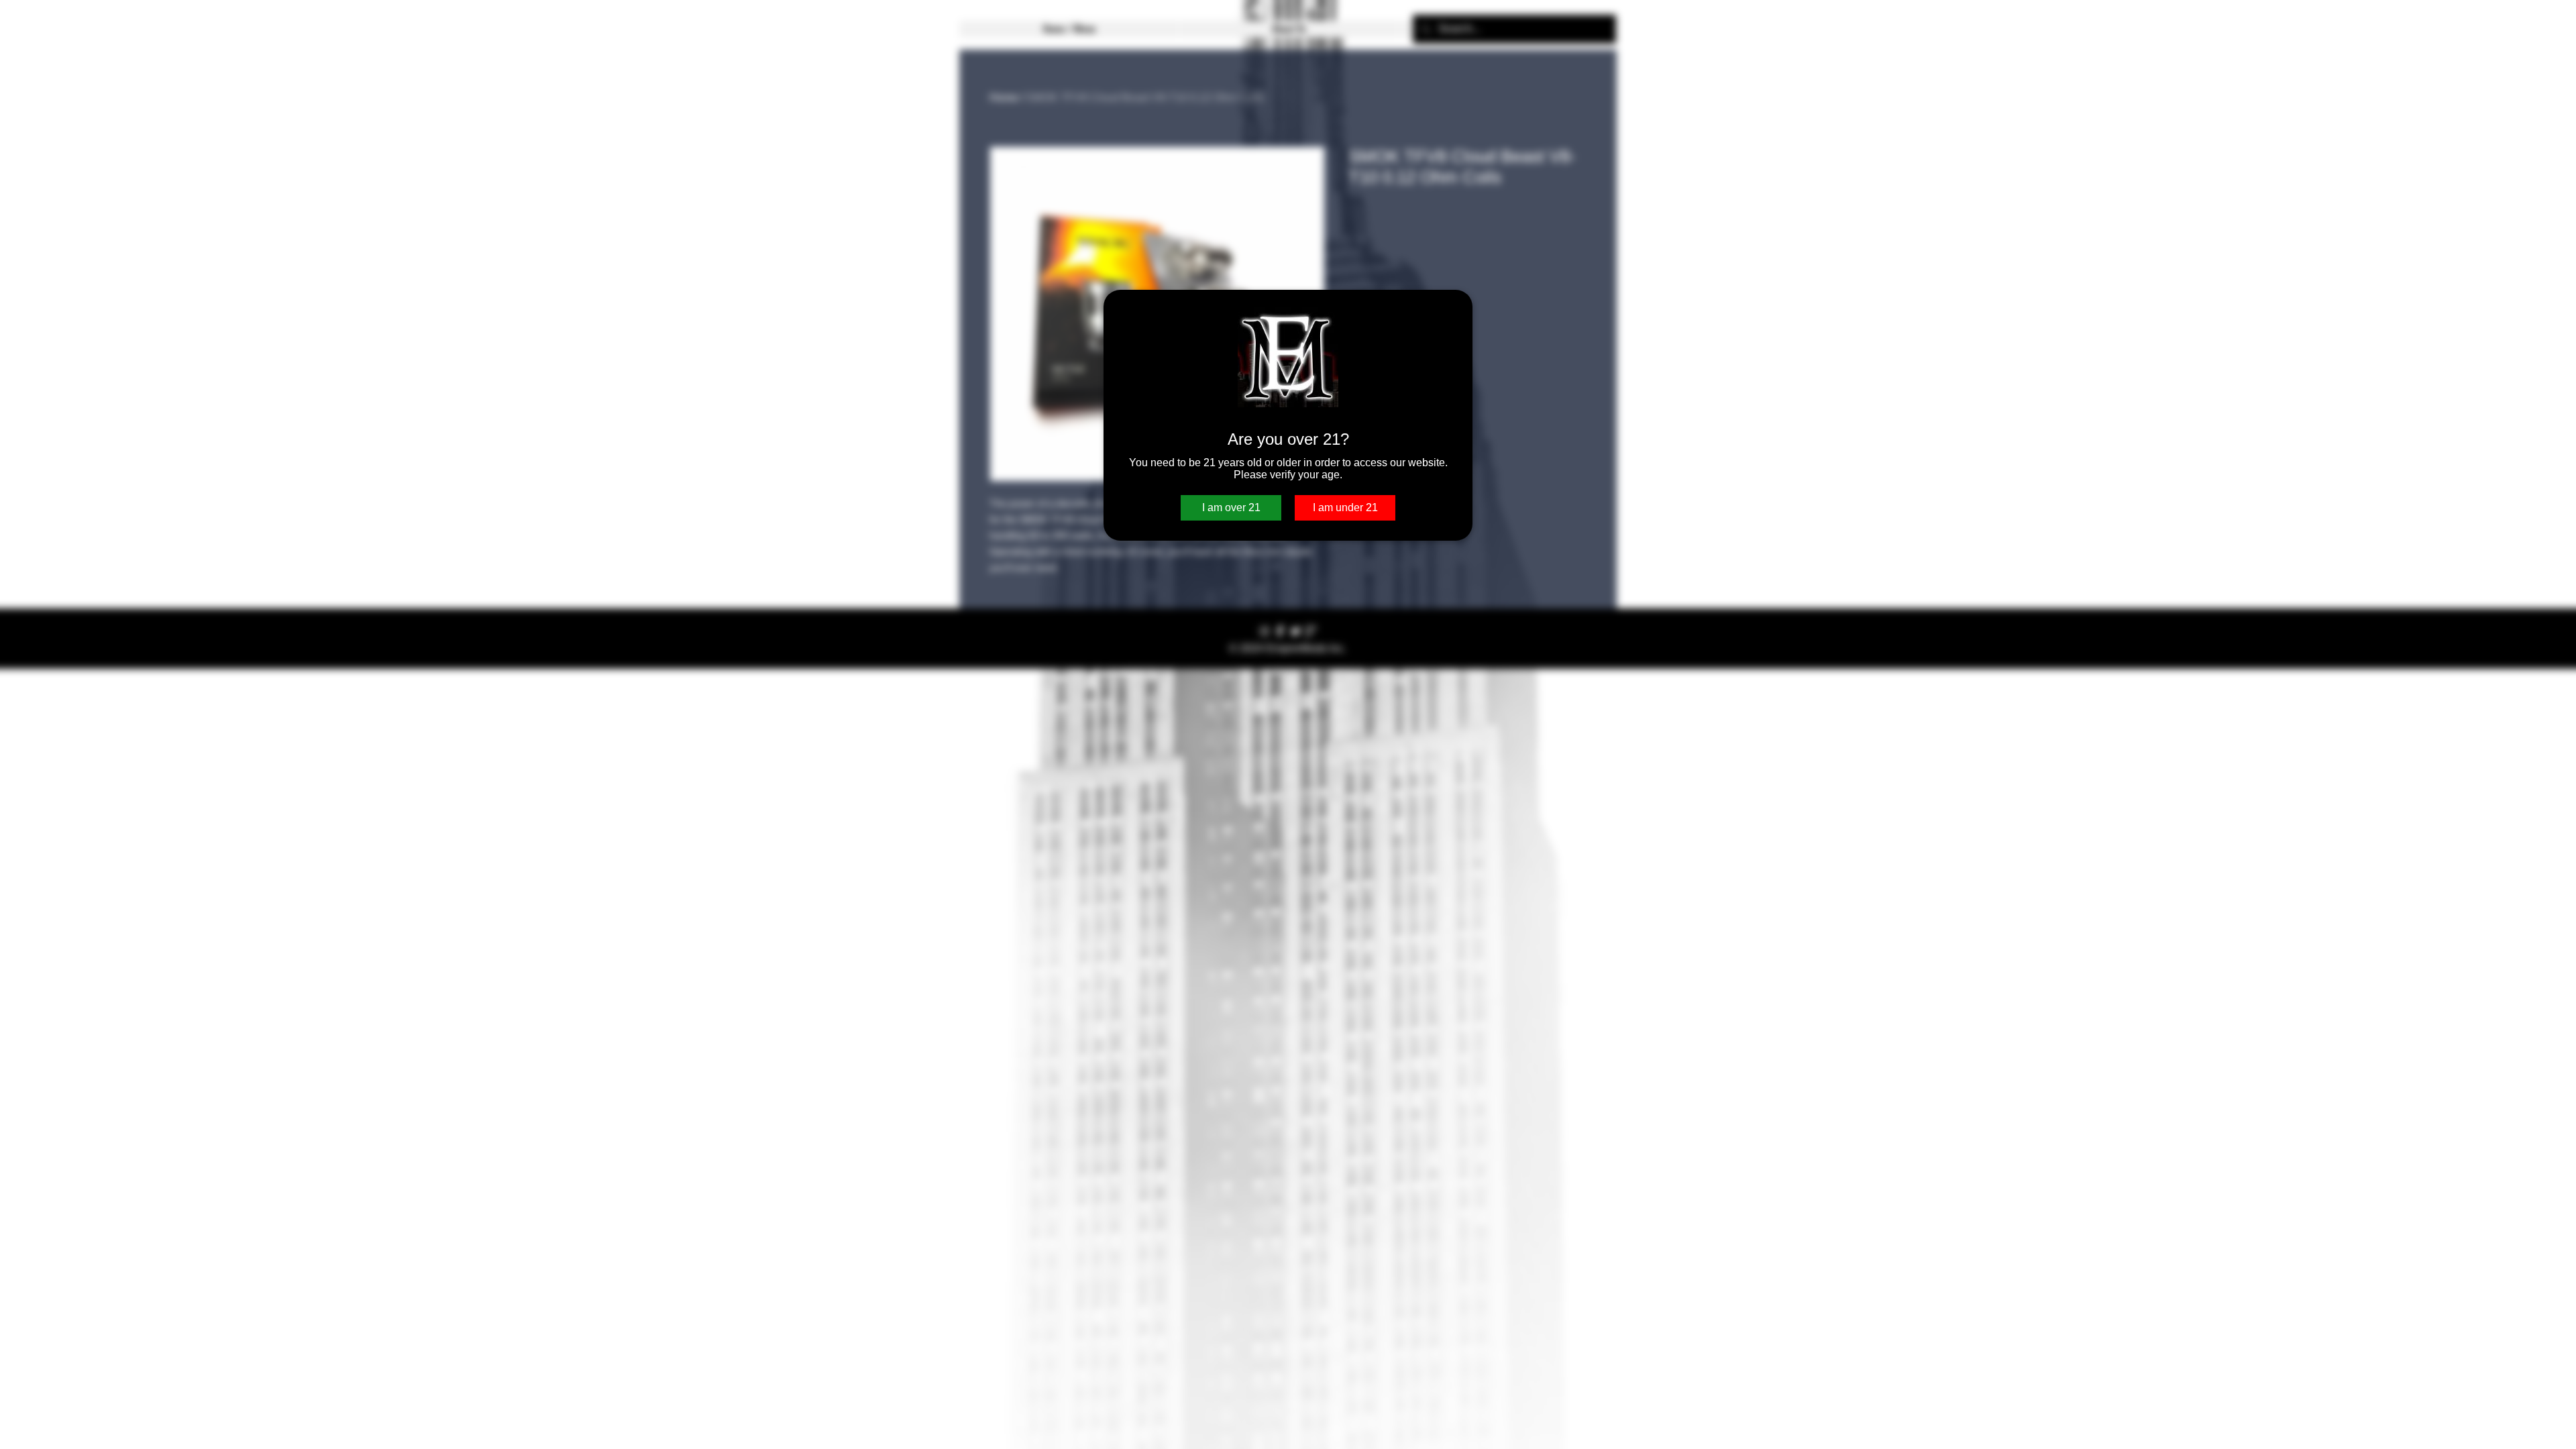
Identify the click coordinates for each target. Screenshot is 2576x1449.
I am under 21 (1345, 507)
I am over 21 (1231, 507)
